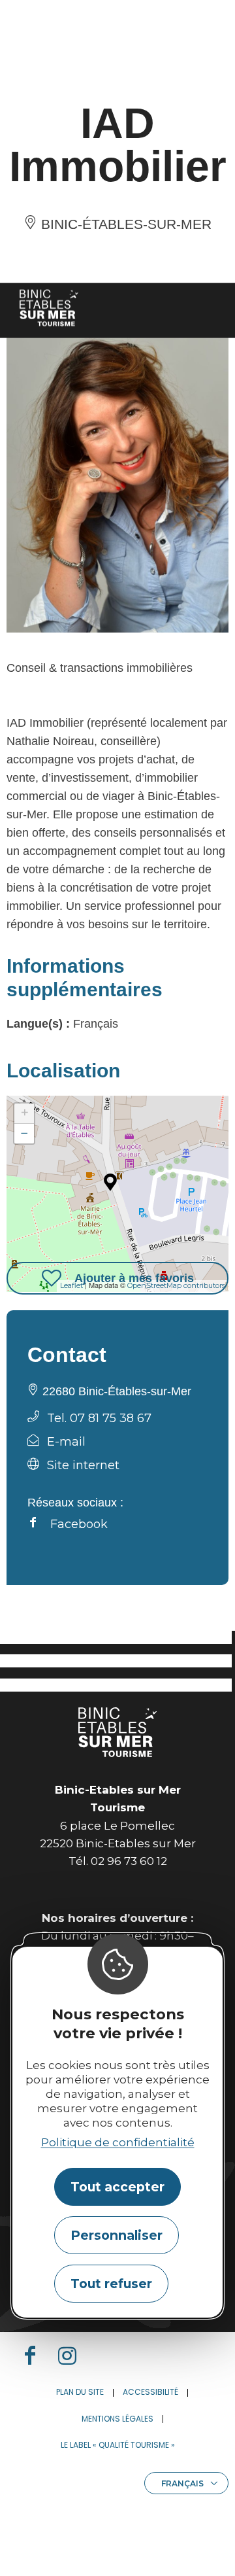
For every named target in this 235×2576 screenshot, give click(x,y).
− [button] (24, 1133)
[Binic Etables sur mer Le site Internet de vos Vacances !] (49, 308)
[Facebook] (35, 2356)
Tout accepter (117, 2187)
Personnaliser (117, 2235)
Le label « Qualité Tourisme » (118, 2445)
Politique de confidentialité (118, 2142)
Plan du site (80, 2392)
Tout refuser (111, 2284)
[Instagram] (72, 2356)
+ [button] (24, 1113)
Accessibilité (150, 2392)
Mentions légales (117, 2419)
